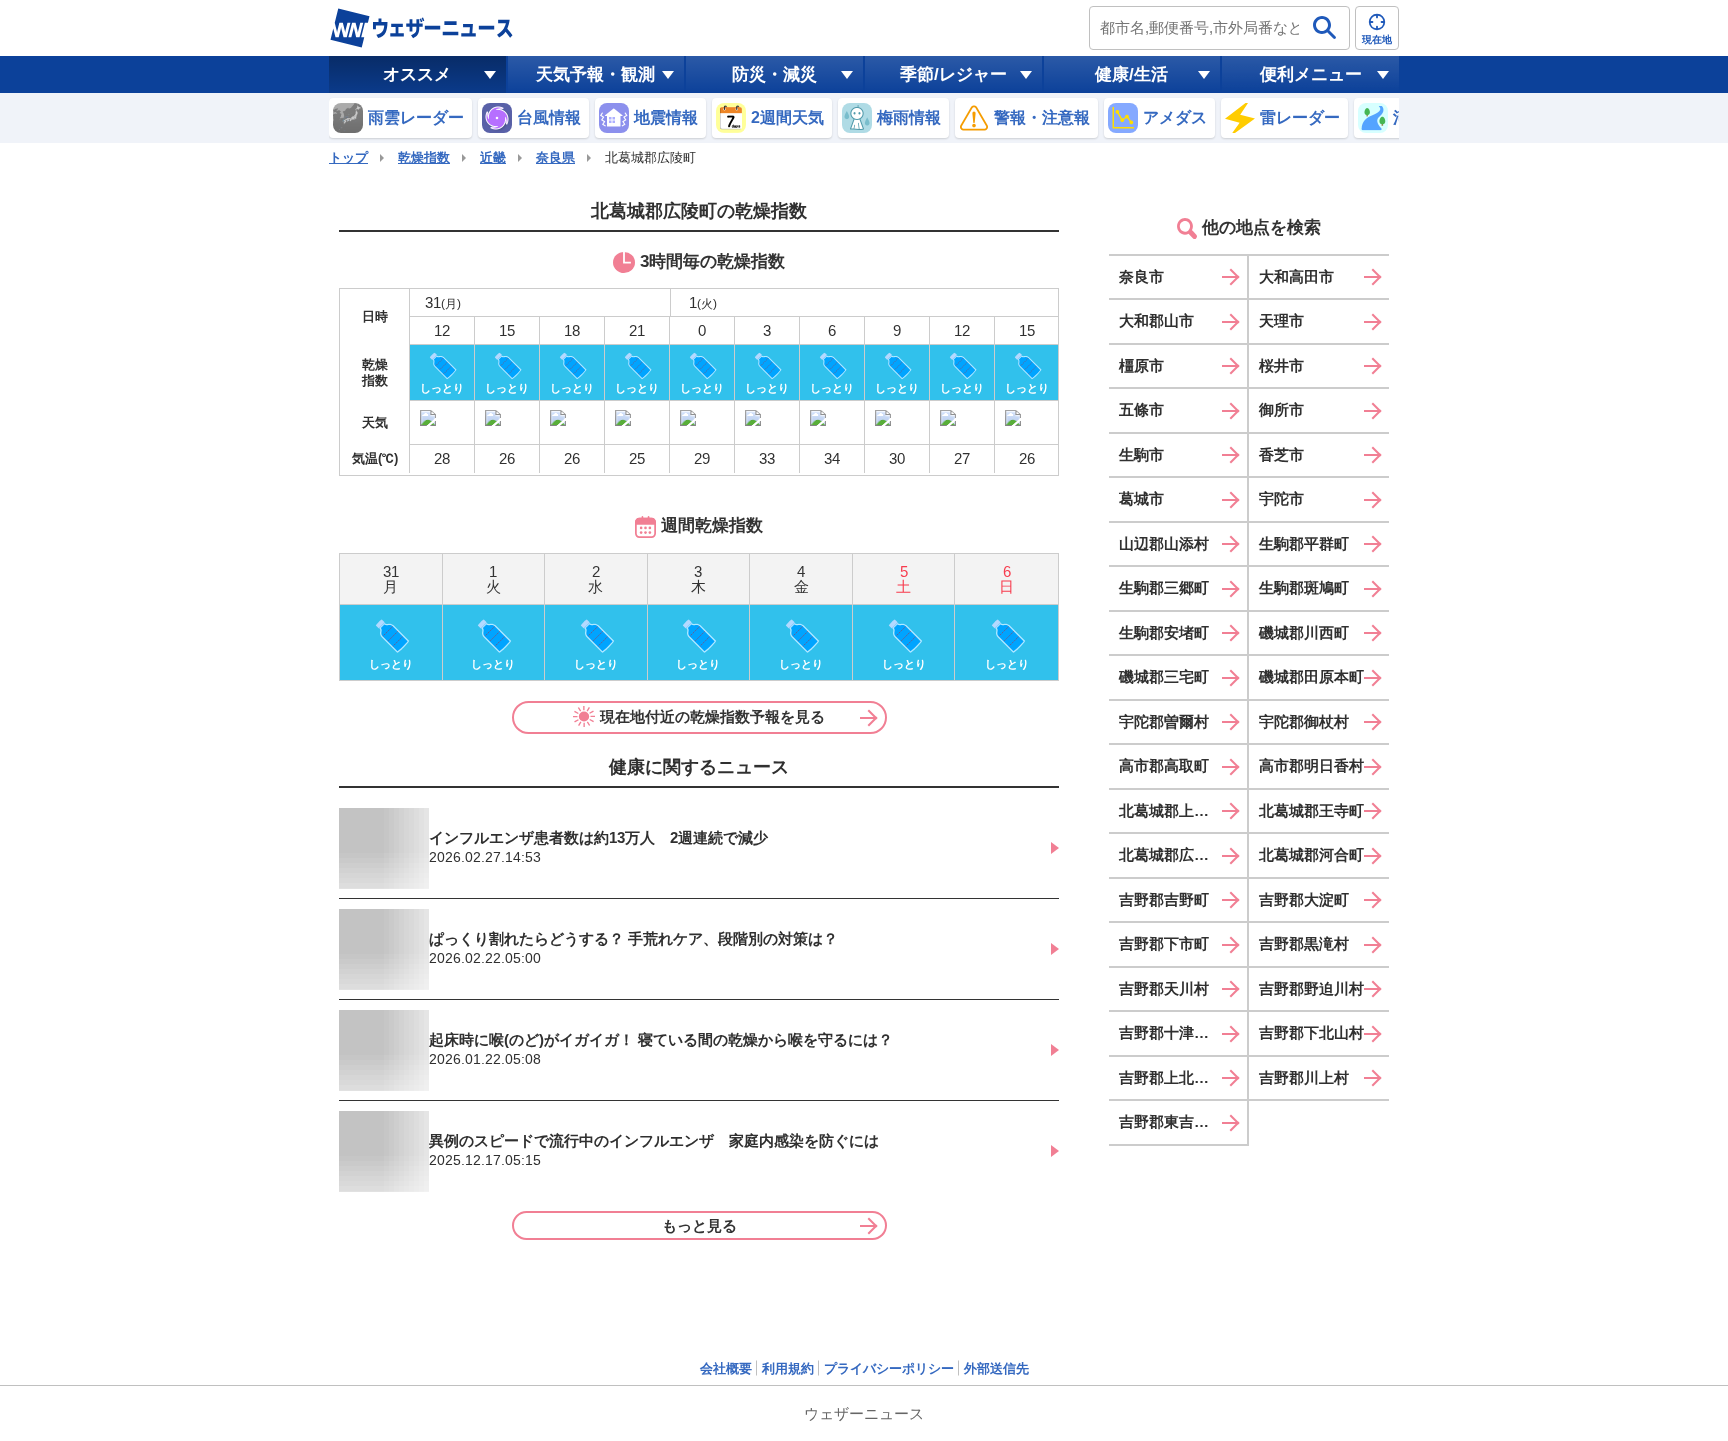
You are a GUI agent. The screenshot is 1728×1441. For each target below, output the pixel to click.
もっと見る (699, 1225)
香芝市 (1281, 454)
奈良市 (1141, 276)
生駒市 (1141, 454)
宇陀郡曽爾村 (1164, 721)
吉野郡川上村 (1304, 1077)
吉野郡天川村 (1164, 988)
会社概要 (726, 1368)
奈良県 (555, 157)
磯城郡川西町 (1304, 632)
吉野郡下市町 (1164, 943)
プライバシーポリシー (889, 1368)
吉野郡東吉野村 (1171, 1121)
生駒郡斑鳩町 (1304, 587)
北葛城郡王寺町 (1311, 810)
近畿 (493, 157)
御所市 (1281, 409)
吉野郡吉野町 (1164, 899)
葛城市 (1141, 498)
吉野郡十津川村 (1171, 1032)
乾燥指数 (424, 157)
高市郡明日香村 (1311, 765)
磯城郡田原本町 (1311, 676)
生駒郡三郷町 (1164, 587)
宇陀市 (1281, 498)
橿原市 (1141, 365)
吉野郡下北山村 (1311, 1032)
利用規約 (788, 1368)
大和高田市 (1296, 276)
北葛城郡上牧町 (1171, 810)
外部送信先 (996, 1368)
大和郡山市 (1156, 320)
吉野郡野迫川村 (1311, 988)
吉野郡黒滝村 (1304, 943)
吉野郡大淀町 (1304, 899)
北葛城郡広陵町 (1171, 854)
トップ (348, 157)
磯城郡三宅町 (1164, 676)
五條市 (1141, 409)
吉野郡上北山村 (1171, 1077)
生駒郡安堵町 (1164, 632)
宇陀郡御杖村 (1304, 721)
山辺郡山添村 (1164, 543)
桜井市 (1281, 365)
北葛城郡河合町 (1311, 854)
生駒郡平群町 (1304, 543)
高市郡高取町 (1164, 765)
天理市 (1281, 320)
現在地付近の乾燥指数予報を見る (712, 716)
